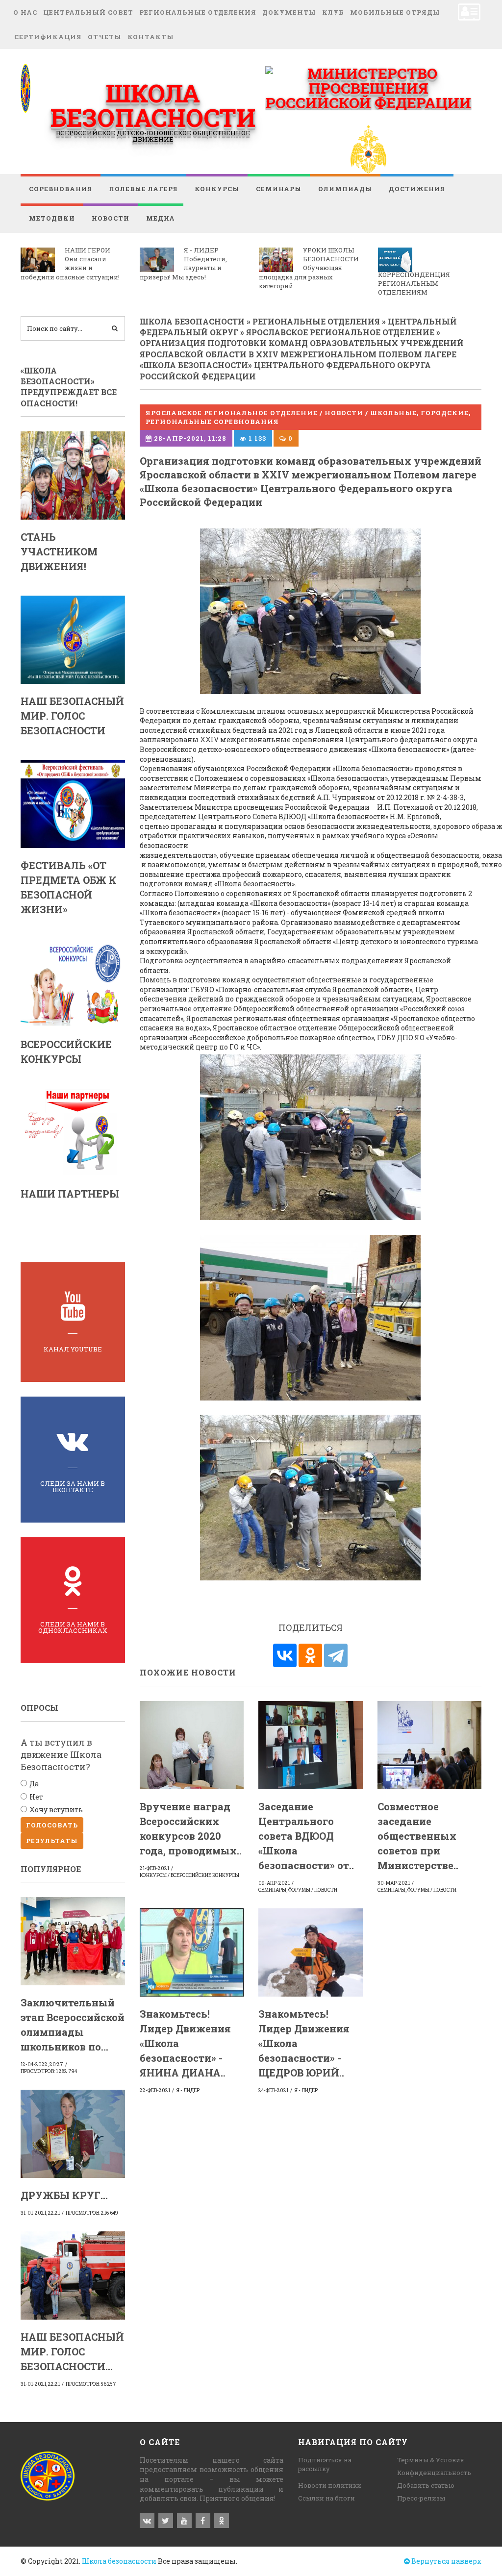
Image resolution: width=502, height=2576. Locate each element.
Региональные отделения (198, 12)
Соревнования (61, 189)
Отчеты (105, 37)
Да (34, 1784)
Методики (52, 218)
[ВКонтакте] (285, 1655)
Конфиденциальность (434, 2473)
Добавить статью (426, 2485)
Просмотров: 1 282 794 (49, 2071)
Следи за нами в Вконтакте (73, 1487)
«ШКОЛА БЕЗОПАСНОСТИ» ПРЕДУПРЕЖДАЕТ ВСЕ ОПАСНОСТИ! (69, 387)
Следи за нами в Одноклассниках (73, 1627)
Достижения (417, 189)
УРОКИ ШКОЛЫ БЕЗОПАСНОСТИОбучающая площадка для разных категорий (309, 268)
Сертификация (48, 37)
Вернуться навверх (446, 2561)
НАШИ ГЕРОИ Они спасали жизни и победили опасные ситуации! (70, 263)
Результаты (52, 1841)
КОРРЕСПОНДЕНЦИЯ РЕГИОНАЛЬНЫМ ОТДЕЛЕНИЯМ (414, 283)
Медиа (161, 218)
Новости (111, 218)
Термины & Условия (431, 2460)
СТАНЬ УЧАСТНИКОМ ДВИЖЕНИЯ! (59, 551)
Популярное (51, 1869)
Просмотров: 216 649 (92, 2213)
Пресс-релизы (421, 2498)
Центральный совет (88, 12)
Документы (289, 12)
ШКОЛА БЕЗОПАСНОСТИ (153, 105)
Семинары (279, 189)
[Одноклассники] (310, 1655)
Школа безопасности (119, 2561)
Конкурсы (217, 189)
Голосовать (52, 1825)
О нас (25, 12)
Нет (36, 1797)
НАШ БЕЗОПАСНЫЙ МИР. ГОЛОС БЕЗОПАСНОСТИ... (72, 2351)
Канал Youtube (73, 1349)
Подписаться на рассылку (325, 2464)
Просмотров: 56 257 (91, 2384)
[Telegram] (336, 1655)
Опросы (39, 1708)
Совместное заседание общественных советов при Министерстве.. (418, 1836)
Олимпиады (345, 189)
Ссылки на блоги (326, 2498)
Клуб (333, 12)
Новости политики (330, 2485)
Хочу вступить (56, 1810)
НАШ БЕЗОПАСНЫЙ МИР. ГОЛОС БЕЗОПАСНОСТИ (72, 716)
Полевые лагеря (143, 189)
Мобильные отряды (395, 12)
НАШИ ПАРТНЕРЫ (70, 1194)
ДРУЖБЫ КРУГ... (64, 2195)
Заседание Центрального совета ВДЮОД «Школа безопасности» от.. (306, 1836)
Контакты (151, 37)
